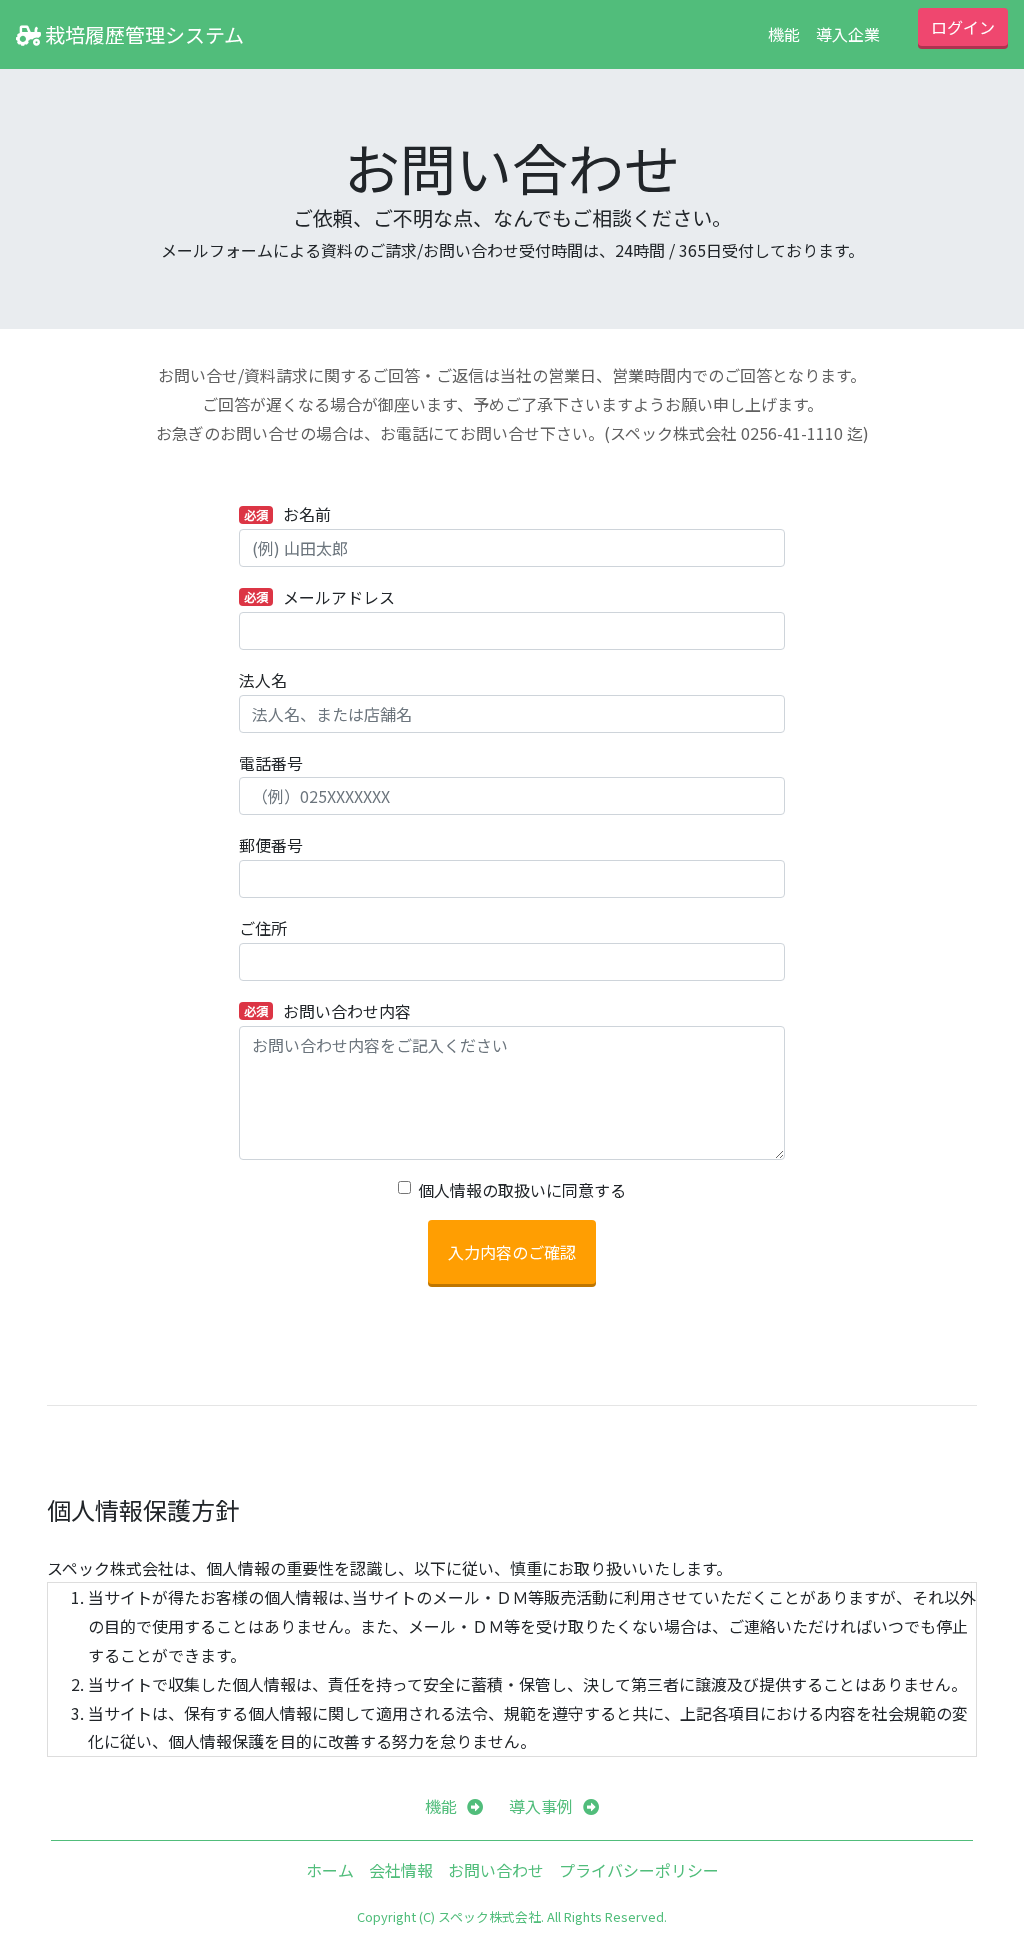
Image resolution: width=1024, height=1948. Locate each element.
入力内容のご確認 (512, 1252)
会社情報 (401, 1870)
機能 (784, 34)
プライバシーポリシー (639, 1870)
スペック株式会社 (489, 1916)
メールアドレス (319, 597)
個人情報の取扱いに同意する (522, 1190)
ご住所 (263, 928)
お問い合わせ (496, 1870)
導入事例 (541, 1806)
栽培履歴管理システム (142, 34)
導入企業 (848, 34)
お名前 (287, 514)
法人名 (263, 680)
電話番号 (271, 763)
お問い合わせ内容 (327, 1011)
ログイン (963, 27)
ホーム (330, 1870)
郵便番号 (271, 845)
